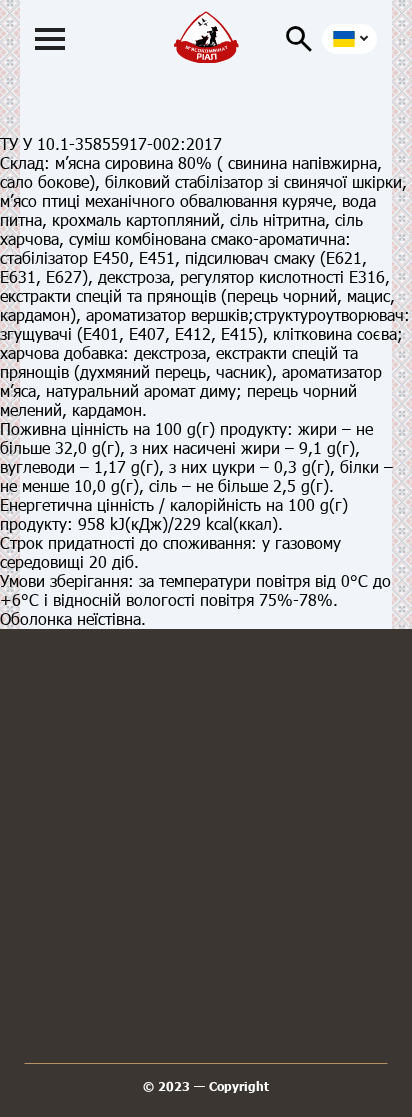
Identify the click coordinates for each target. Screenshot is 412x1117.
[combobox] (349, 39)
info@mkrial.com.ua (206, 853)
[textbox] (346, 39)
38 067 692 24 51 (206, 772)
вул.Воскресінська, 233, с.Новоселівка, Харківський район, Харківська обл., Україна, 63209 (206, 941)
